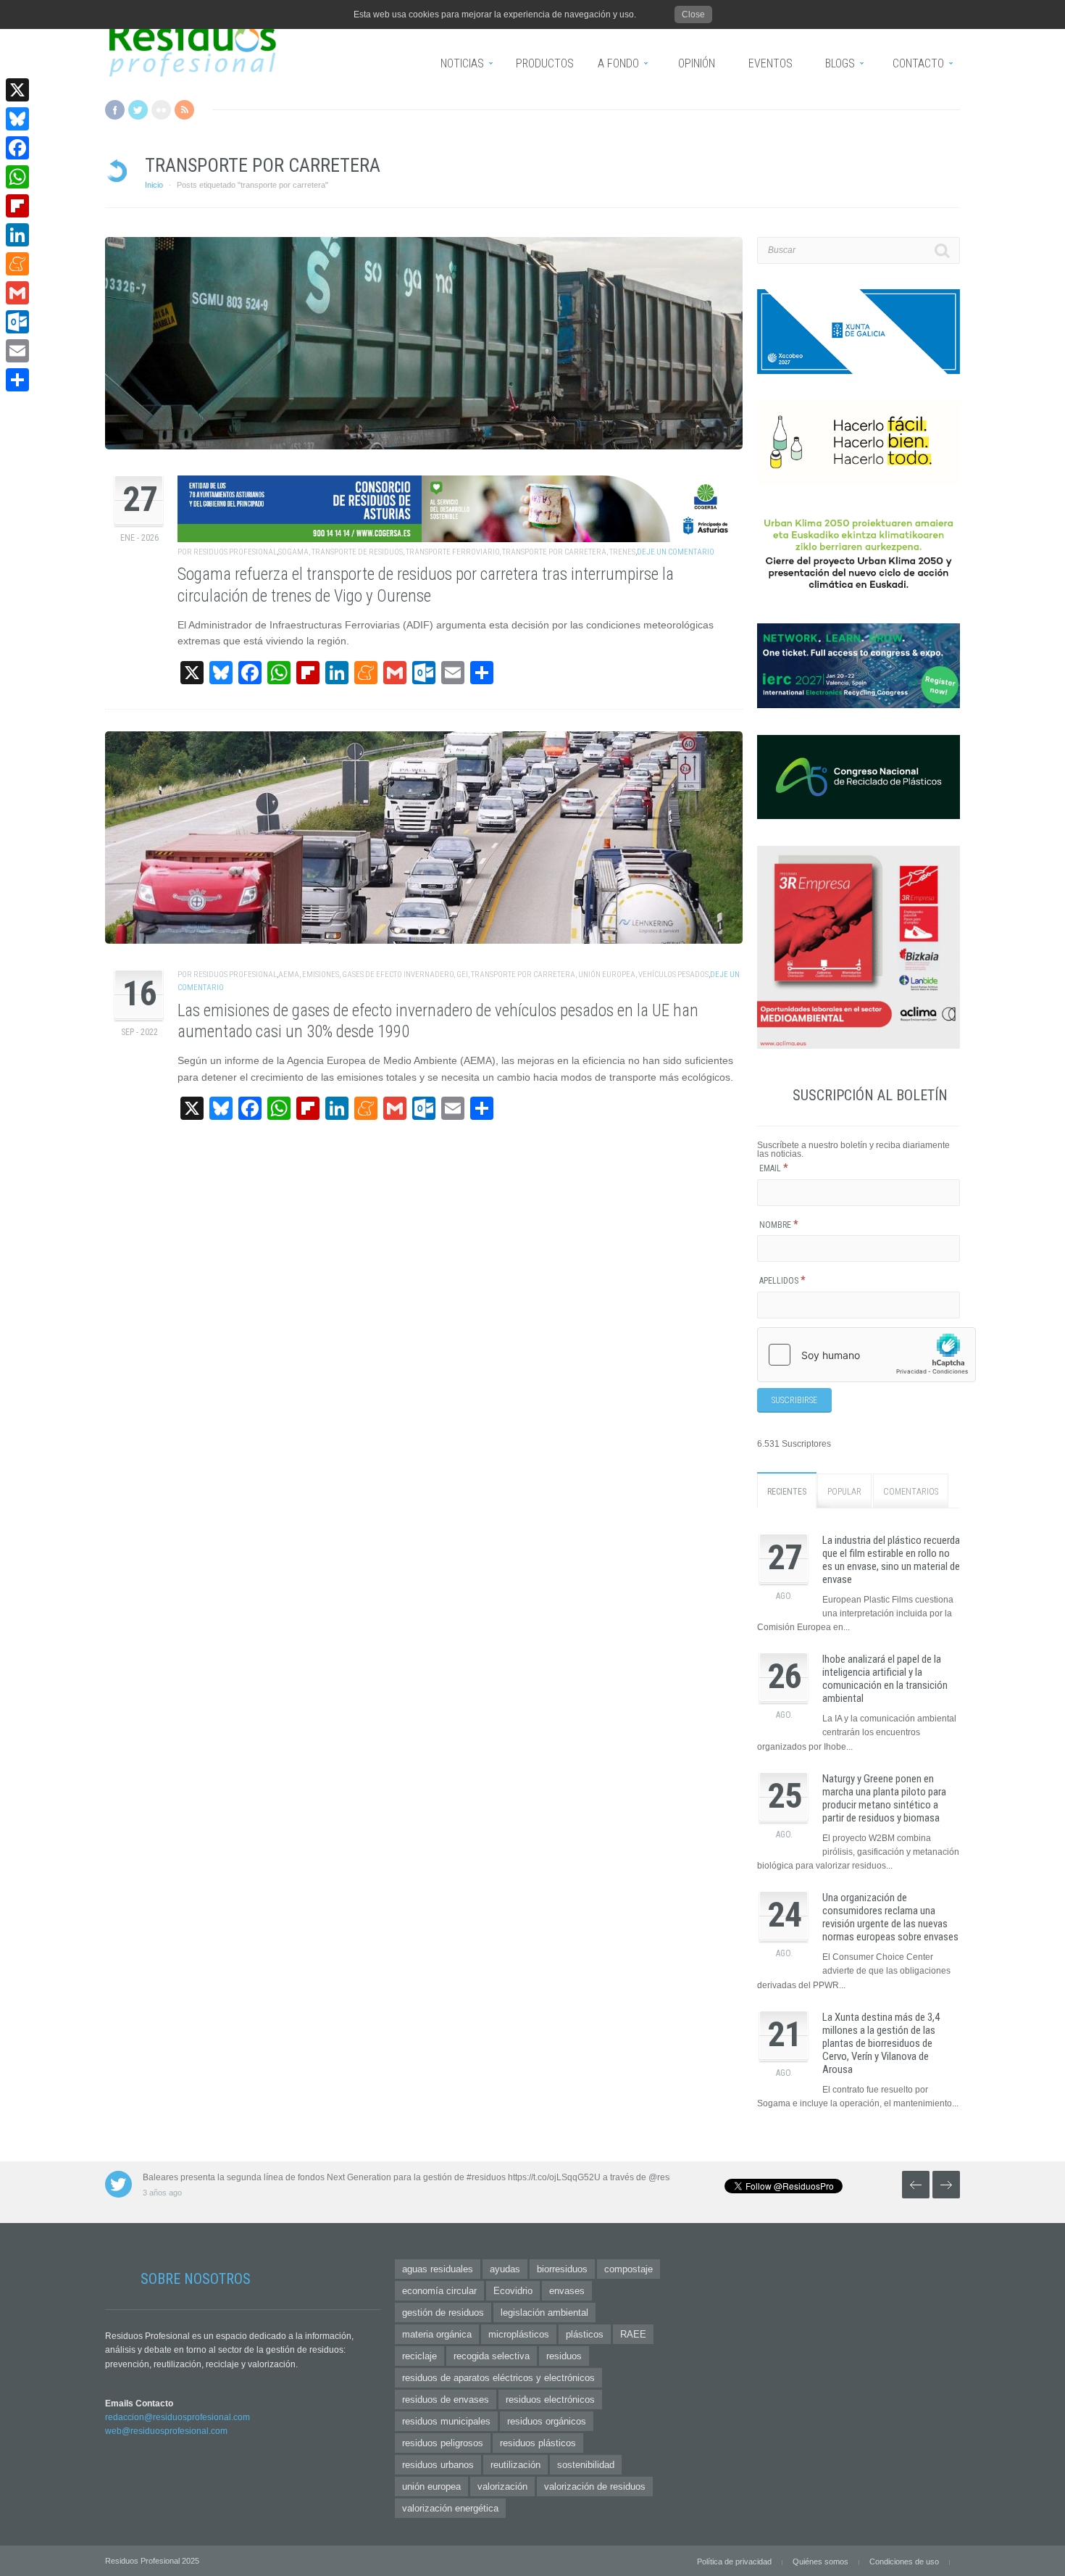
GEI (462, 975)
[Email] (17, 351)
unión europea (607, 975)
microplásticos (519, 2334)
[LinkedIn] (17, 235)
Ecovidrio (513, 2291)
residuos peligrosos (443, 2443)
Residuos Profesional (235, 552)
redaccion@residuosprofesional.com (177, 2417)
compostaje (628, 2269)
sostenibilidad (586, 2465)
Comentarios (911, 1492)
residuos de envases (446, 2400)
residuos (564, 2356)
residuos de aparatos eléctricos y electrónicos (498, 2378)
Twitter (138, 110)
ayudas (505, 2269)
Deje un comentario (676, 552)
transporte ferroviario (452, 552)
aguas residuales (438, 2269)
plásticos (585, 2334)
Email (774, 1168)
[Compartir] (17, 380)
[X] (17, 90)
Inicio (154, 185)
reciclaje (419, 2356)
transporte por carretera (554, 552)
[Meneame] (17, 264)
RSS (184, 110)
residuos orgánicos (547, 2421)
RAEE (633, 2334)
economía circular (439, 2291)
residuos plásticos (538, 2443)
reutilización (515, 2465)
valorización (502, 2486)
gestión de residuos (443, 2313)
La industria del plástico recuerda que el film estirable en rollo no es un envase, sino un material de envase (891, 1560)
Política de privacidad (734, 2562)
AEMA (289, 975)
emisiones (321, 975)
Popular (844, 1492)
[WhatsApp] (17, 177)
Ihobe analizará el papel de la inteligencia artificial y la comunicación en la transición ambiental (885, 1679)
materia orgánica (437, 2334)
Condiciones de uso (904, 2562)
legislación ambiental (544, 2313)
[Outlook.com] (17, 322)
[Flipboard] (17, 206)
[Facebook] (17, 148)
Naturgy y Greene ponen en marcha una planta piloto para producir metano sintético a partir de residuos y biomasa (884, 1798)
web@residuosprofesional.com (166, 2431)
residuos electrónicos (550, 2400)
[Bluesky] (17, 119)
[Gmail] (17, 293)
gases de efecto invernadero (398, 975)
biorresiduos (562, 2269)
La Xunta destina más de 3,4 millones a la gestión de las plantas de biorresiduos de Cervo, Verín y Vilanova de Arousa (881, 2043)
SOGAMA (293, 552)
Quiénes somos (820, 2562)
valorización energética (450, 2508)
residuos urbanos (438, 2465)
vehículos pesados (673, 975)
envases (567, 2291)
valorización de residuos (595, 2486)
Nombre (779, 1225)
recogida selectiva (492, 2356)
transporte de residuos (357, 552)
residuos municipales (446, 2421)
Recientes (787, 1492)
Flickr (161, 110)
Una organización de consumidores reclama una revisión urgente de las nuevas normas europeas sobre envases (890, 1917)
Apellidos (782, 1281)
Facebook (115, 110)
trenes (622, 552)
